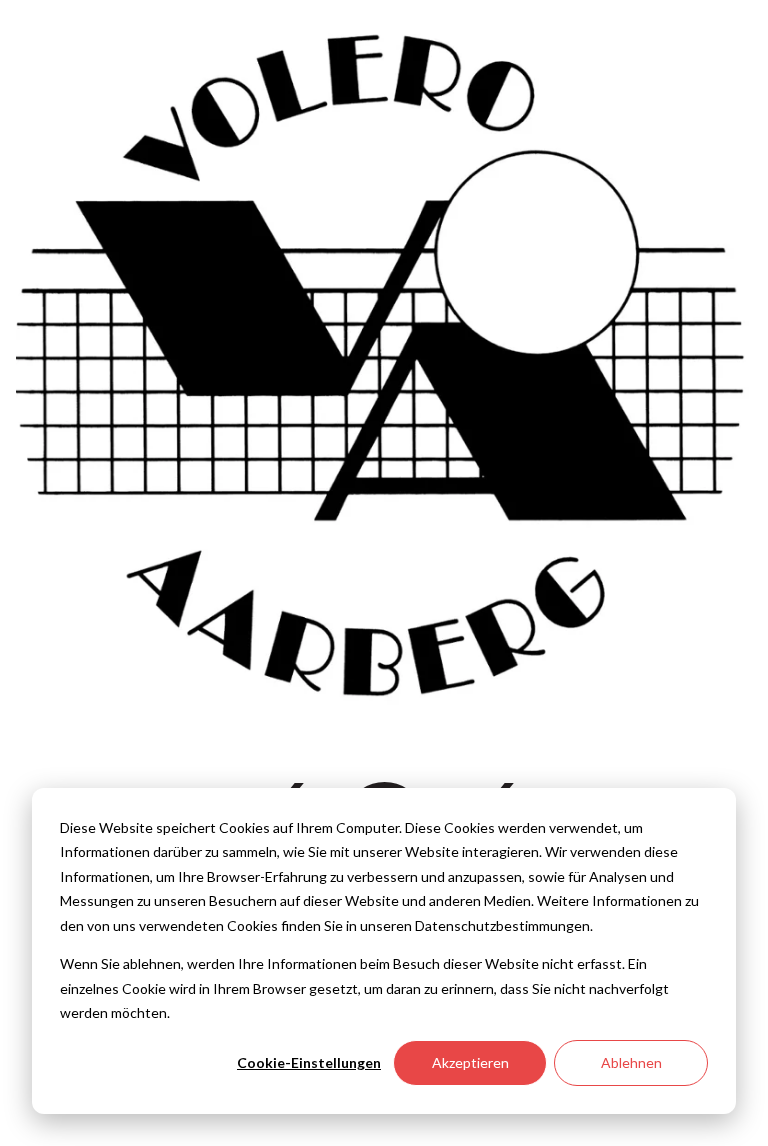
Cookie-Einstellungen (309, 1062)
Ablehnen (631, 1062)
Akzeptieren (470, 1062)
